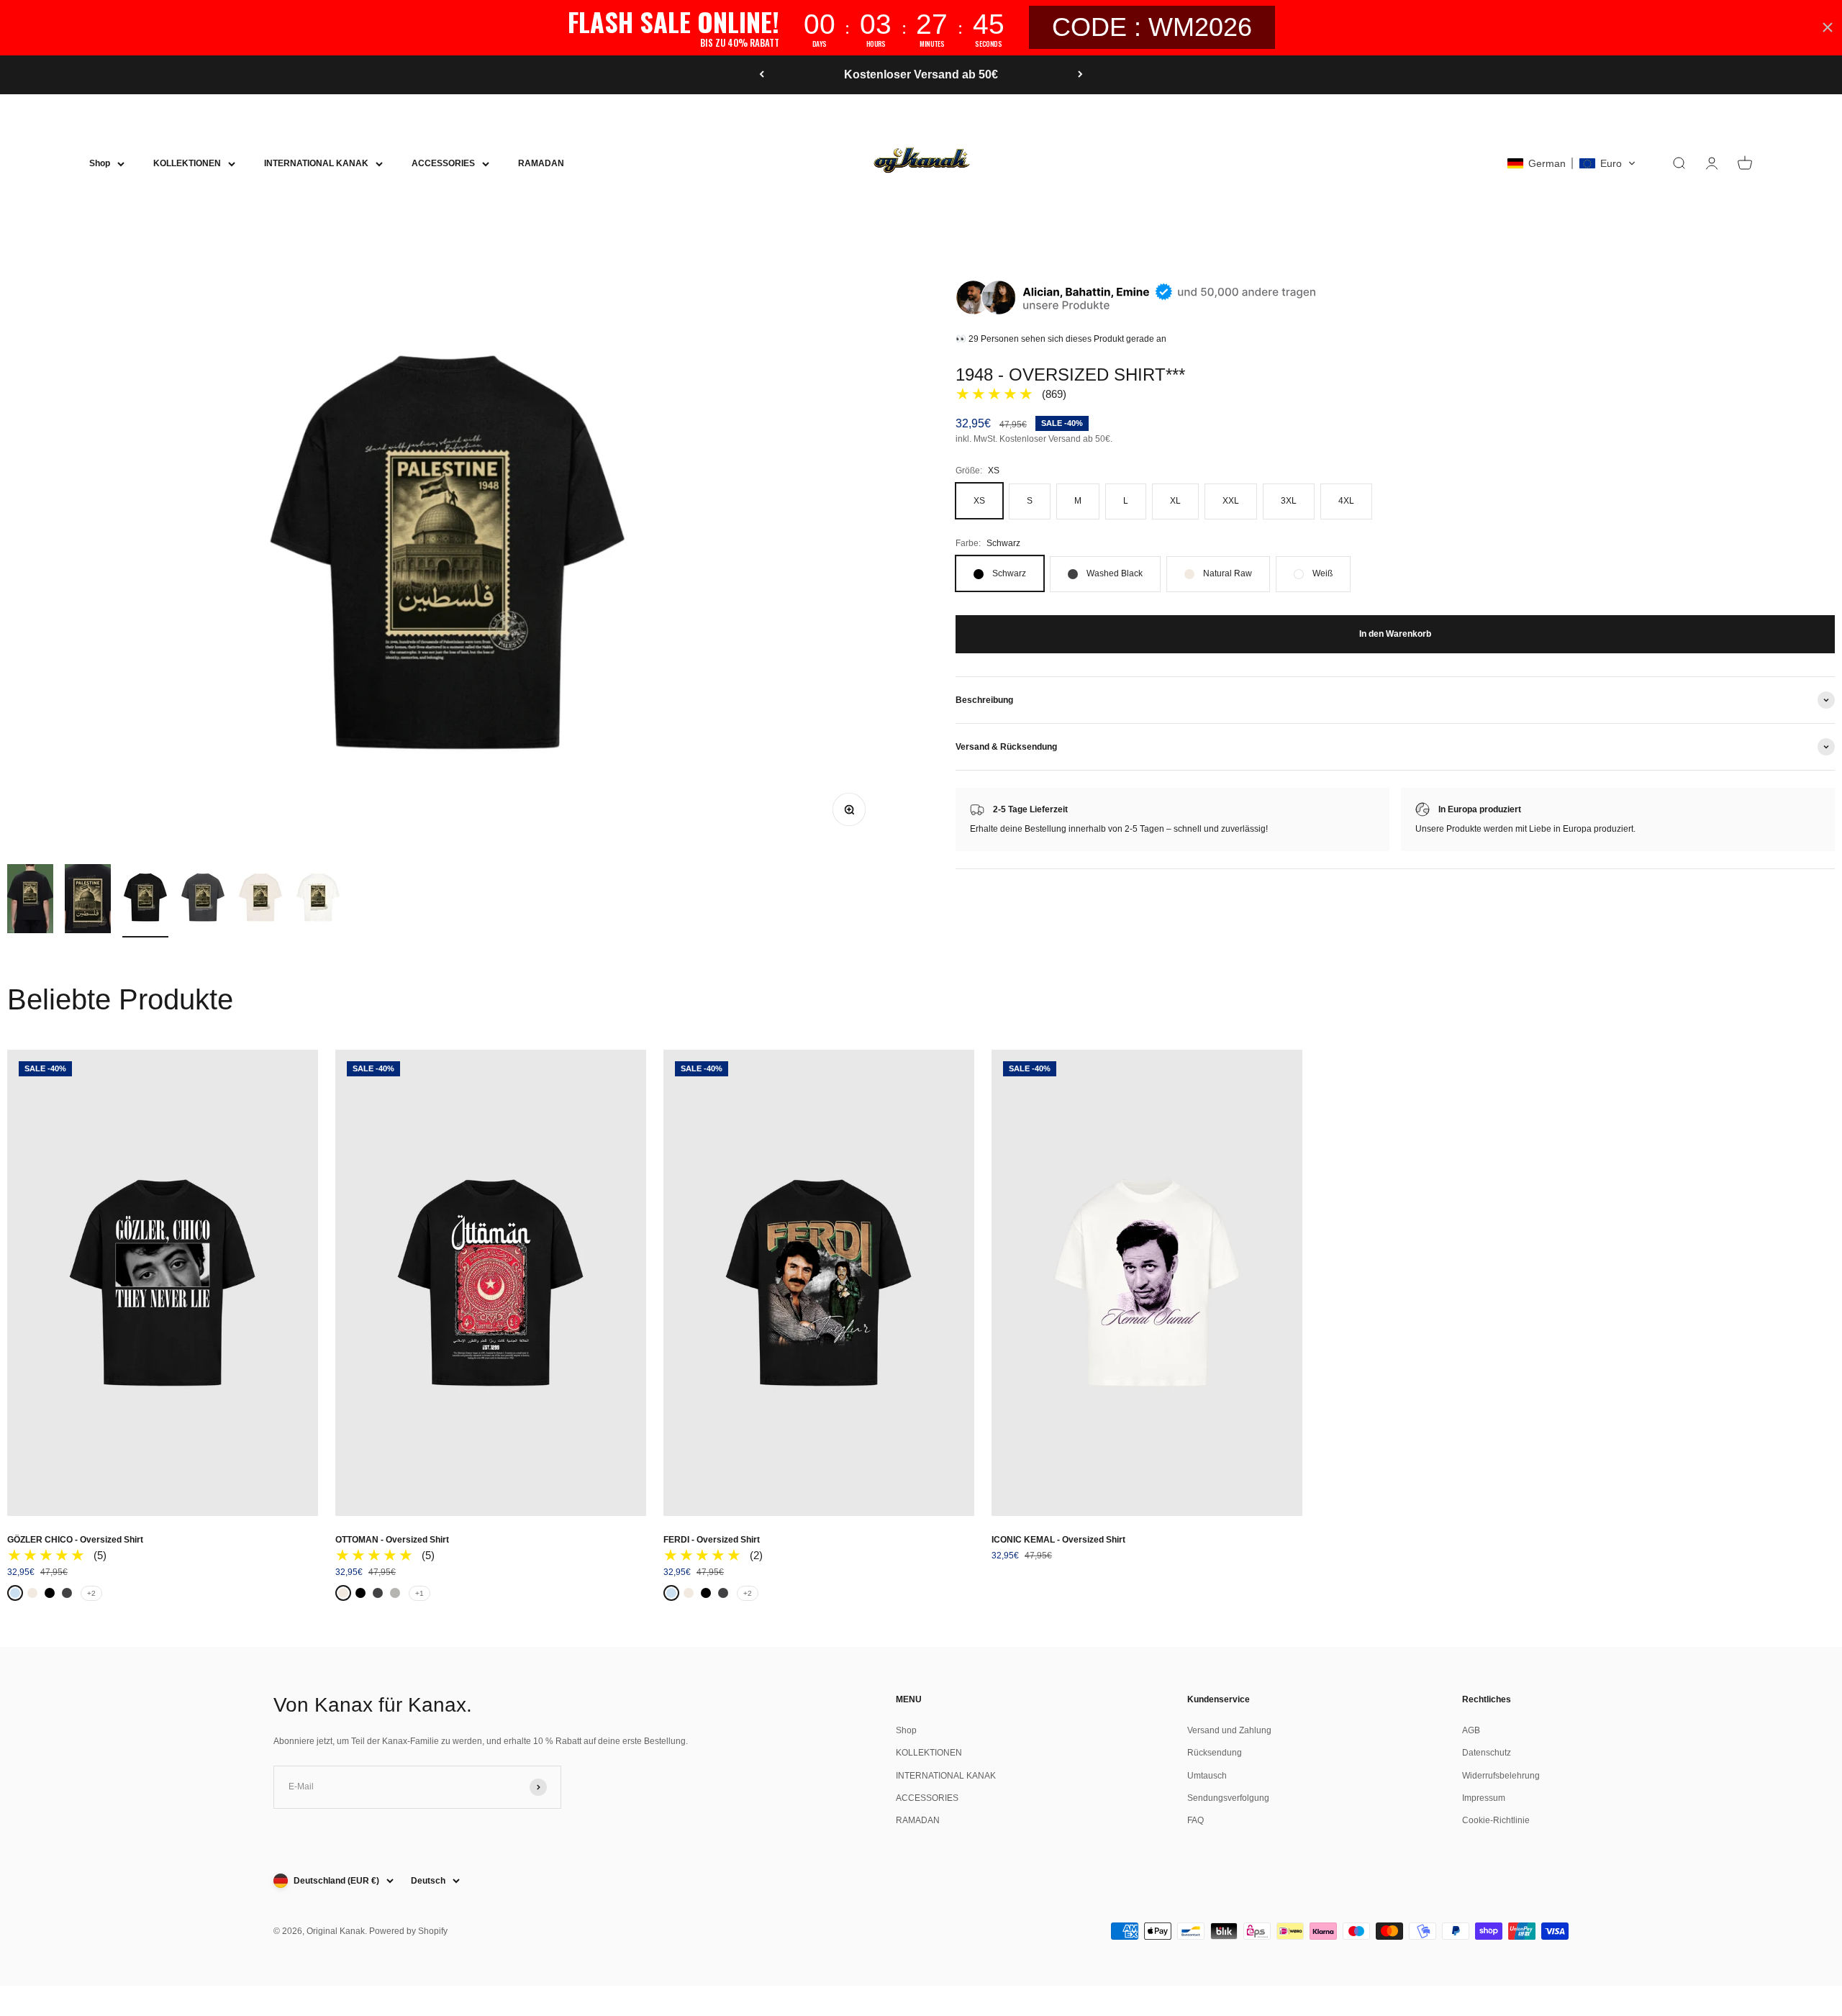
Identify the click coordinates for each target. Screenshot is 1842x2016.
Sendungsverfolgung (1228, 1798)
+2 (91, 1593)
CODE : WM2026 (1152, 27)
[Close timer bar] (1828, 27)
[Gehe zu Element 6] (318, 901)
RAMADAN (541, 163)
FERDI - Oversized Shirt (712, 1540)
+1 (419, 1593)
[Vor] (1080, 75)
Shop (100, 163)
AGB (1471, 1730)
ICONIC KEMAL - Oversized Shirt (1058, 1540)
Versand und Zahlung (1229, 1730)
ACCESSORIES (443, 163)
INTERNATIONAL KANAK (316, 163)
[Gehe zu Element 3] (145, 901)
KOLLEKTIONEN (187, 163)
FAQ (1196, 1820)
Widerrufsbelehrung (1501, 1776)
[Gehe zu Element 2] (88, 901)
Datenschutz (1487, 1753)
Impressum (1484, 1798)
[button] (1571, 163)
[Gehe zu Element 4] (203, 901)
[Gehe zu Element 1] (30, 901)
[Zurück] (762, 75)
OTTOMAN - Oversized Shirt (392, 1540)
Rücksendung (1215, 1753)
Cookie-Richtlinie (1496, 1820)
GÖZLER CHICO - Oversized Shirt (75, 1540)
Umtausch (1207, 1776)
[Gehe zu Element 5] (260, 901)
